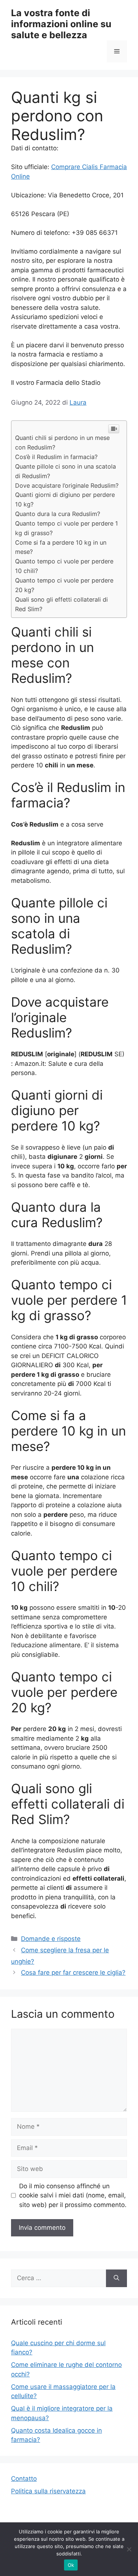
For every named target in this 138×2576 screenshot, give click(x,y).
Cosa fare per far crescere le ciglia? (73, 1973)
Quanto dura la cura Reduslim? (58, 514)
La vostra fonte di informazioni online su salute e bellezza (61, 24)
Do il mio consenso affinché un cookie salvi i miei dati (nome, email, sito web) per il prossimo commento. (73, 2195)
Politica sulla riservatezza (48, 2491)
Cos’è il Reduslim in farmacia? (56, 457)
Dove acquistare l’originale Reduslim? (67, 486)
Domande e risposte (51, 1939)
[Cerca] (116, 2278)
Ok (71, 2565)
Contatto (24, 2479)
